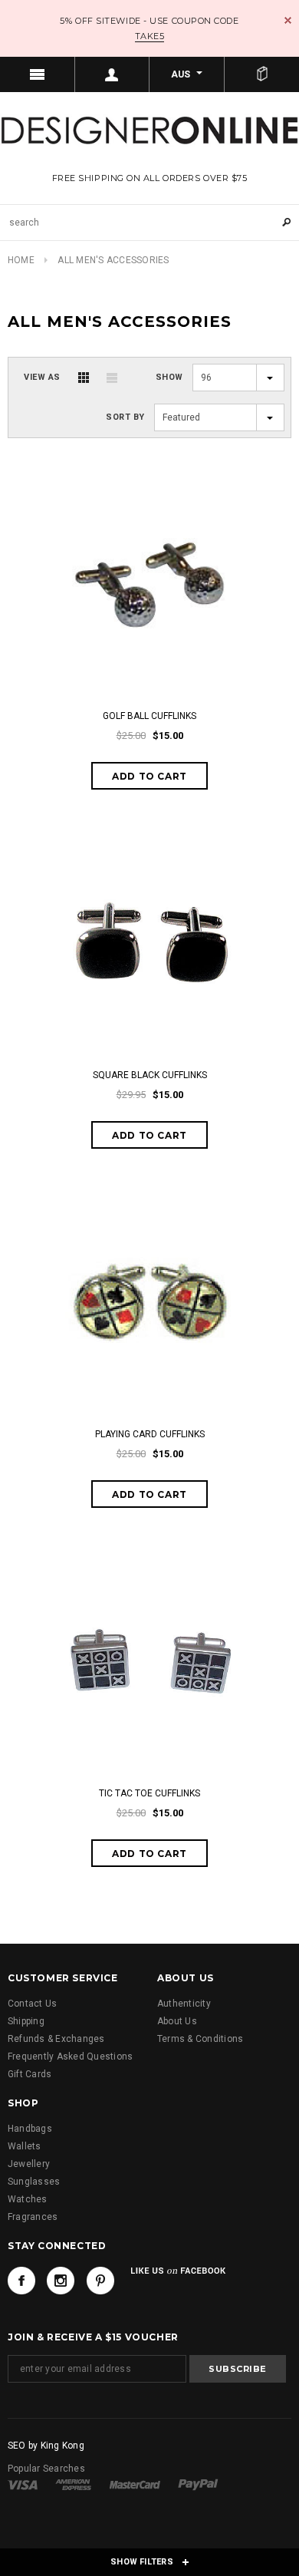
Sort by (125, 417)
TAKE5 (150, 36)
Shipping (26, 2021)
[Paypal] (198, 2484)
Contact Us (32, 2004)
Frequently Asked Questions (70, 2057)
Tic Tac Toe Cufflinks (149, 1793)
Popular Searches (46, 2469)
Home (21, 260)
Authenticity (184, 2004)
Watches (28, 2199)
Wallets (25, 2146)
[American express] (73, 2484)
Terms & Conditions (200, 2039)
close (288, 20)
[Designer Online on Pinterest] (100, 2281)
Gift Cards (30, 2074)
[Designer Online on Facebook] (21, 2281)
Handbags (30, 2129)
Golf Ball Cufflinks (149, 716)
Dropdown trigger (113, 74)
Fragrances (33, 2217)
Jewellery (29, 2164)
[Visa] (23, 2484)
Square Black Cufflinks (150, 1075)
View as (42, 377)
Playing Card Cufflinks (150, 1434)
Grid (84, 378)
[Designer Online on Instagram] (61, 2281)
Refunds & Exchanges (56, 2039)
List (112, 378)
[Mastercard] (135, 2484)
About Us (177, 2021)
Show (169, 377)
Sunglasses (34, 2182)
